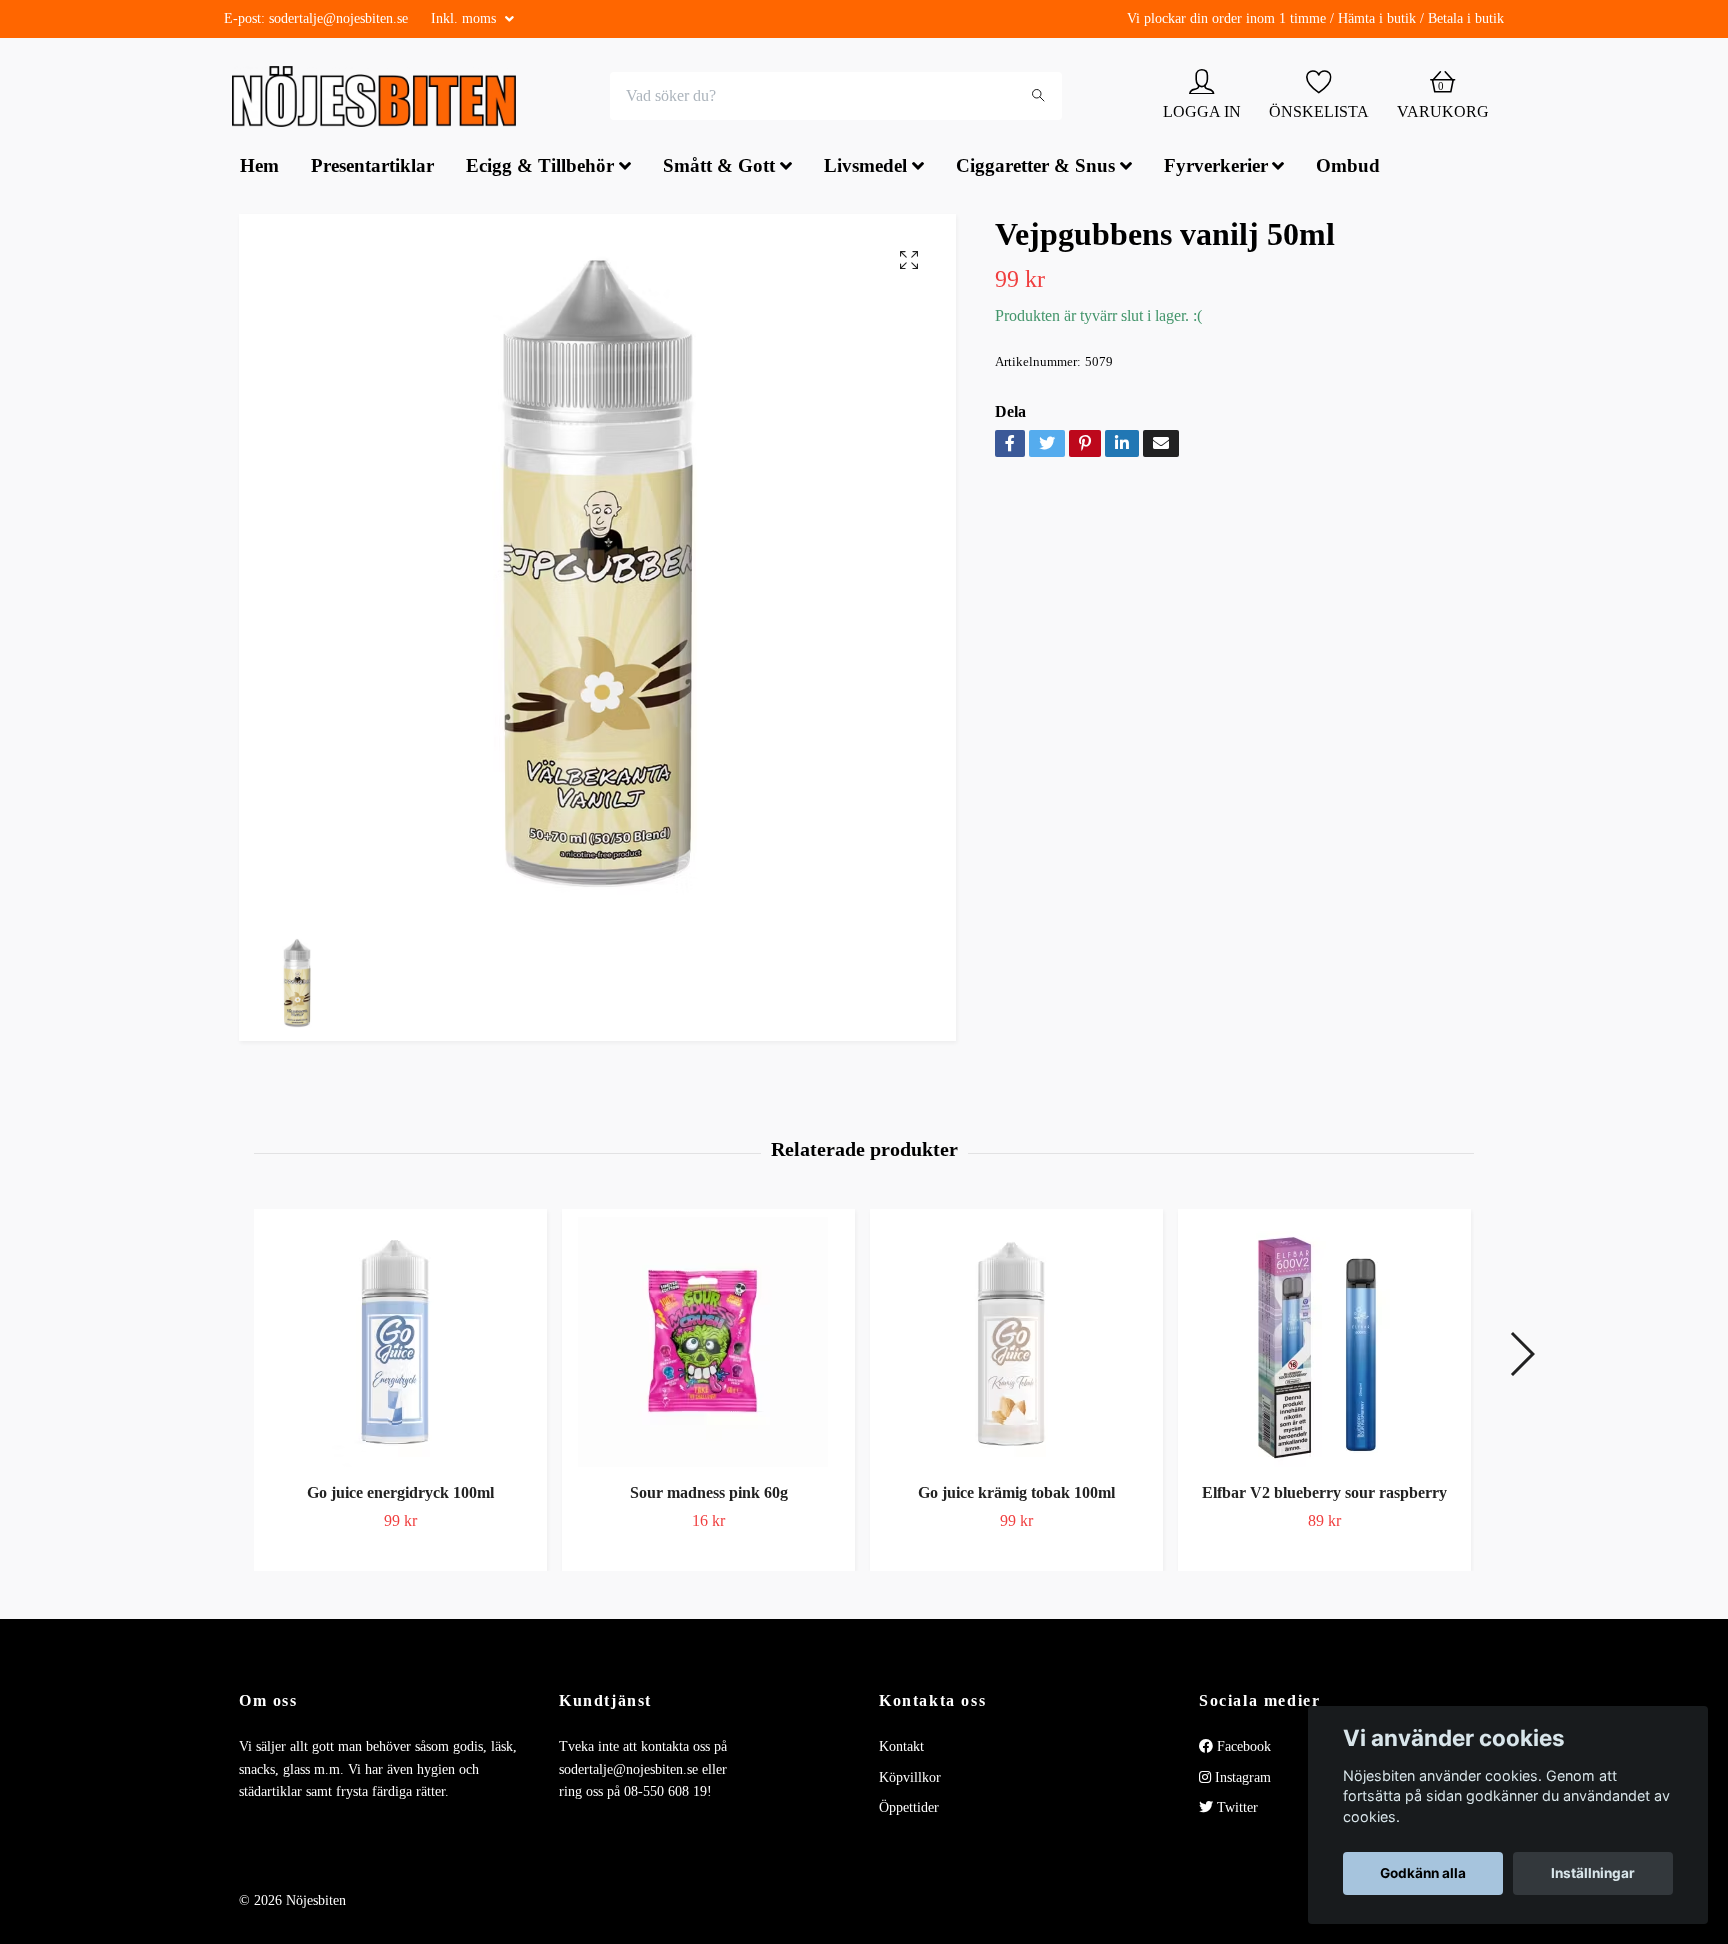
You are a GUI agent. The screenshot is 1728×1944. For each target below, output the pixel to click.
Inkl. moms (465, 18)
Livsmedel (865, 168)
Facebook (1242, 1748)
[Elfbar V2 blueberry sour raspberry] (1324, 1344)
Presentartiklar (372, 168)
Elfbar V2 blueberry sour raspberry (1324, 1494)
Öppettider (909, 1809)
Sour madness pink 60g (709, 1494)
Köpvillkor (910, 1779)
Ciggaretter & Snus (1035, 168)
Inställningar (1593, 1873)
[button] (1521, 1356)
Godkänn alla (1423, 1873)
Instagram (1241, 1779)
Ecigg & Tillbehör (540, 168)
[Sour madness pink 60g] (708, 1344)
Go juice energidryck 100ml (400, 1494)
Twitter (1235, 1809)
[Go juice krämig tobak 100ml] (1016, 1344)
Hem (259, 168)
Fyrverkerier (1216, 168)
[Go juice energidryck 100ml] (400, 1344)
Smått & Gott (719, 168)
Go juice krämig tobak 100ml (1016, 1494)
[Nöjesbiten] (379, 98)
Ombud (1348, 168)
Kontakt (901, 1748)
